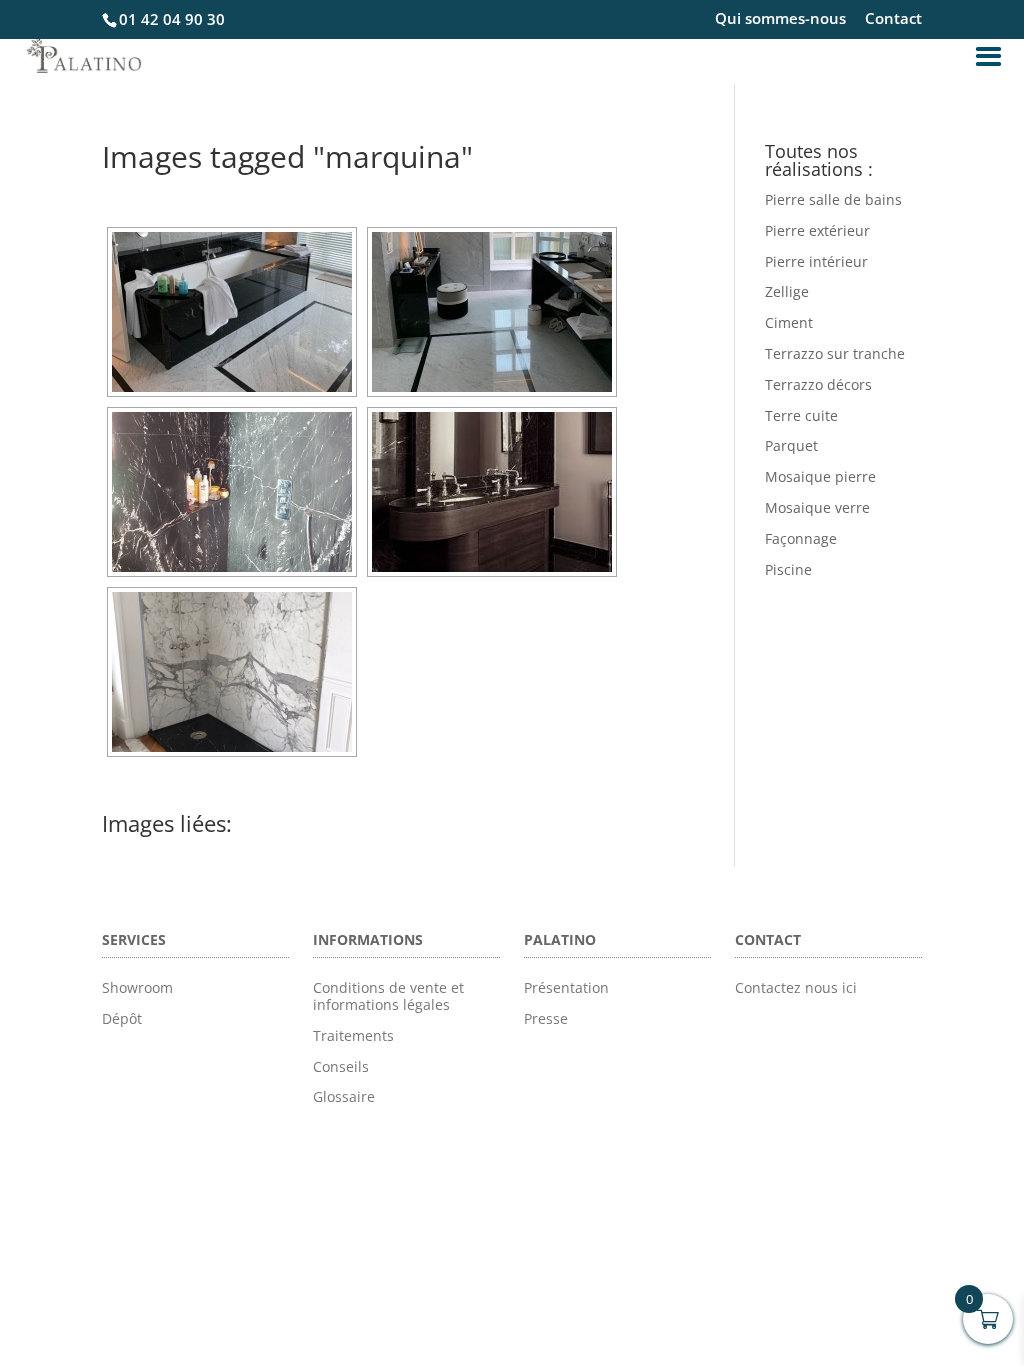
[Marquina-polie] (232, 492)
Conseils (341, 1066)
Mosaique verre (817, 507)
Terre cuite (801, 415)
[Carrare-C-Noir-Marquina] (232, 312)
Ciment (789, 322)
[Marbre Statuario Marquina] (232, 672)
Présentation (566, 987)
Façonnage (801, 538)
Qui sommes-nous (780, 19)
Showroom (137, 987)
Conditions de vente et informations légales (388, 996)
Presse (546, 1018)
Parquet (791, 445)
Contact (893, 19)
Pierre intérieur (816, 261)
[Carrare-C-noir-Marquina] (492, 312)
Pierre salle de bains (833, 199)
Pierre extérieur (817, 230)
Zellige (787, 291)
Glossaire (344, 1096)
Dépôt (122, 1018)
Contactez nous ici (796, 987)
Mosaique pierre (820, 476)
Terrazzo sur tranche (835, 353)
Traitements (353, 1035)
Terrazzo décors (818, 384)
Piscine (788, 569)
